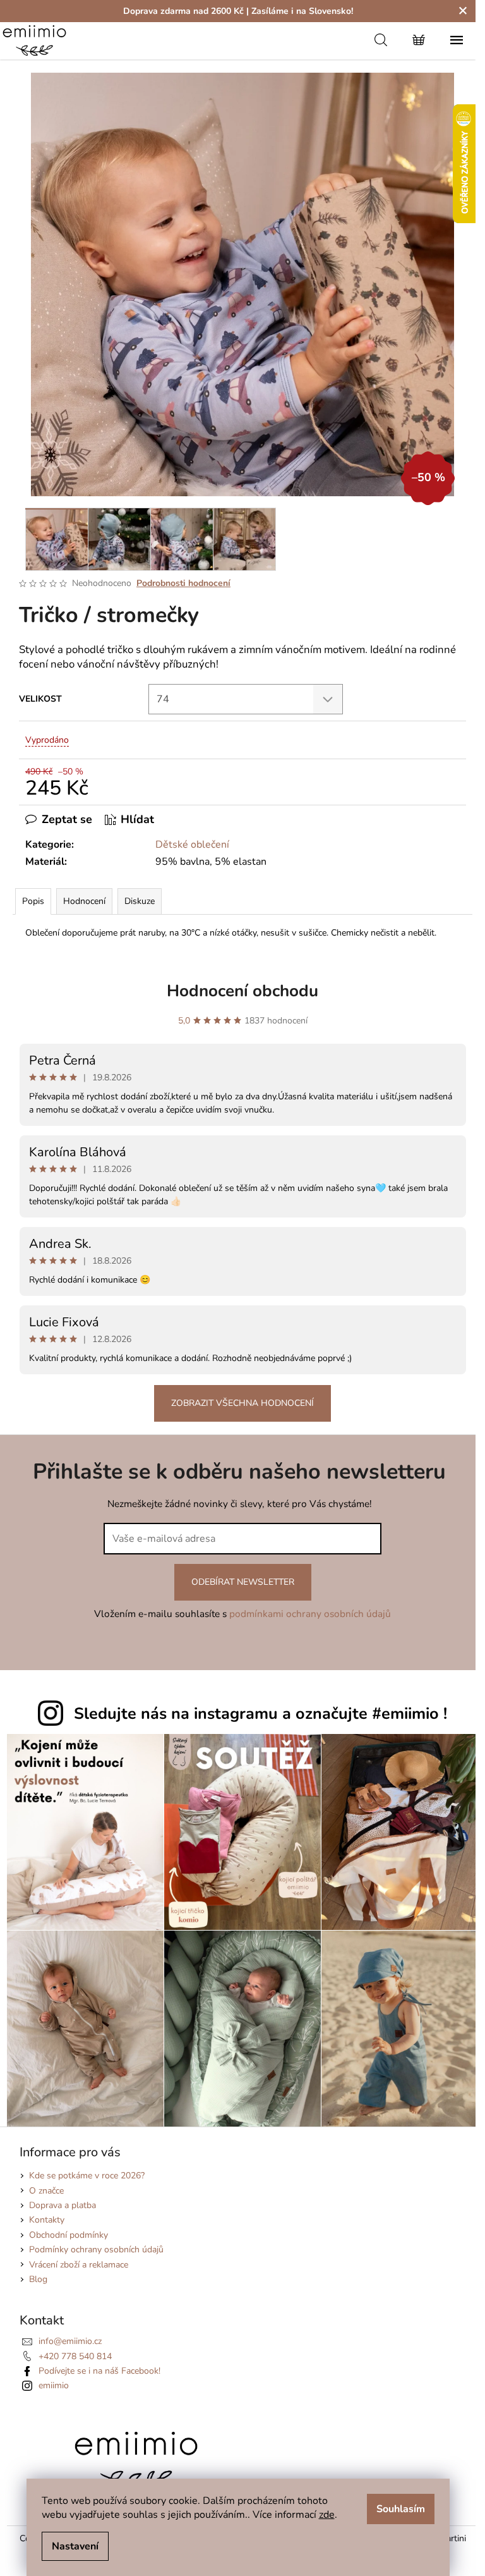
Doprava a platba (63, 2205)
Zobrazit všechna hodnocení (242, 1403)
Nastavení (75, 2546)
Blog (38, 2279)
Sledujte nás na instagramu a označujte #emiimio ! (260, 1714)
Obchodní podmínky (69, 2235)
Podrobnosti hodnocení (183, 583)
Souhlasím (401, 2509)
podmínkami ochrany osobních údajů (310, 1614)
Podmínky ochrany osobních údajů (96, 2249)
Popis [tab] (33, 901)
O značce (46, 2191)
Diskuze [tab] (140, 901)
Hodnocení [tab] (84, 901)
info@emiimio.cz (70, 2341)
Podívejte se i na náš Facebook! (99, 2371)
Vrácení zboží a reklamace (79, 2265)
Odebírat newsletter (243, 1582)
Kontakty (47, 2220)
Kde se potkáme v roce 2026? (87, 2176)
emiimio (54, 2385)
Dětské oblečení (192, 845)
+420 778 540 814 (75, 2356)
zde (327, 2515)
